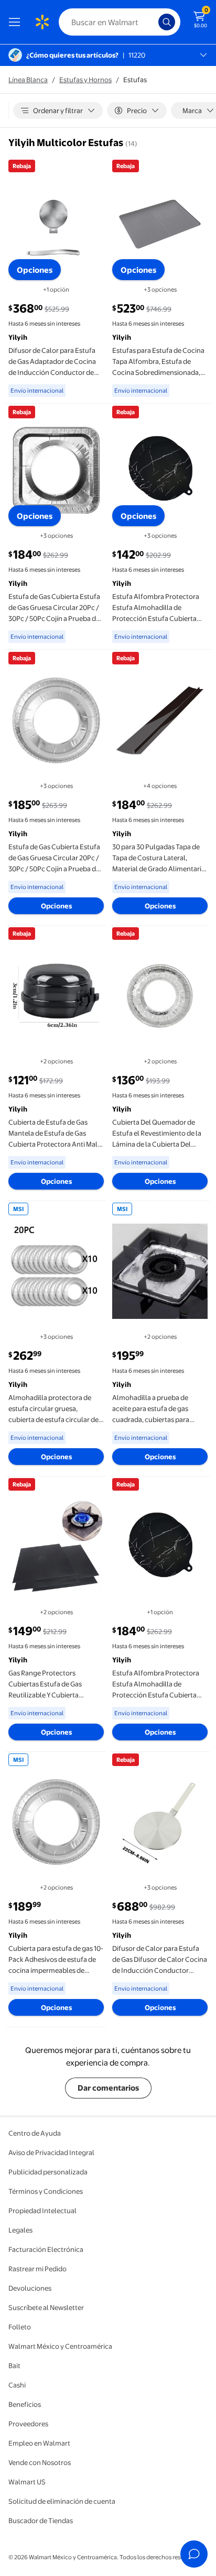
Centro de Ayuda (35, 2133)
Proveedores (28, 2424)
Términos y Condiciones (46, 2191)
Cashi (17, 2385)
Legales (20, 2230)
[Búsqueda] (167, 22)
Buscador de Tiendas (41, 2521)
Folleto (20, 2327)
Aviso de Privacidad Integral (51, 2152)
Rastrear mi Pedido (37, 2269)
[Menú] (17, 22)
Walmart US (27, 2482)
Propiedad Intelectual (42, 2211)
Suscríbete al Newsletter (46, 2307)
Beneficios (25, 2404)
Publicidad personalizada (48, 2172)
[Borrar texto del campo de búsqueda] (153, 22)
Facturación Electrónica (46, 2249)
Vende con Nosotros (40, 2462)
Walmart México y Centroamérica (60, 2346)
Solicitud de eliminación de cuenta (62, 2501)
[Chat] (194, 2554)
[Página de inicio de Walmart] (42, 22)
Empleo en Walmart (39, 2443)
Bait (14, 2366)
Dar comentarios (108, 2088)
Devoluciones (30, 2288)
